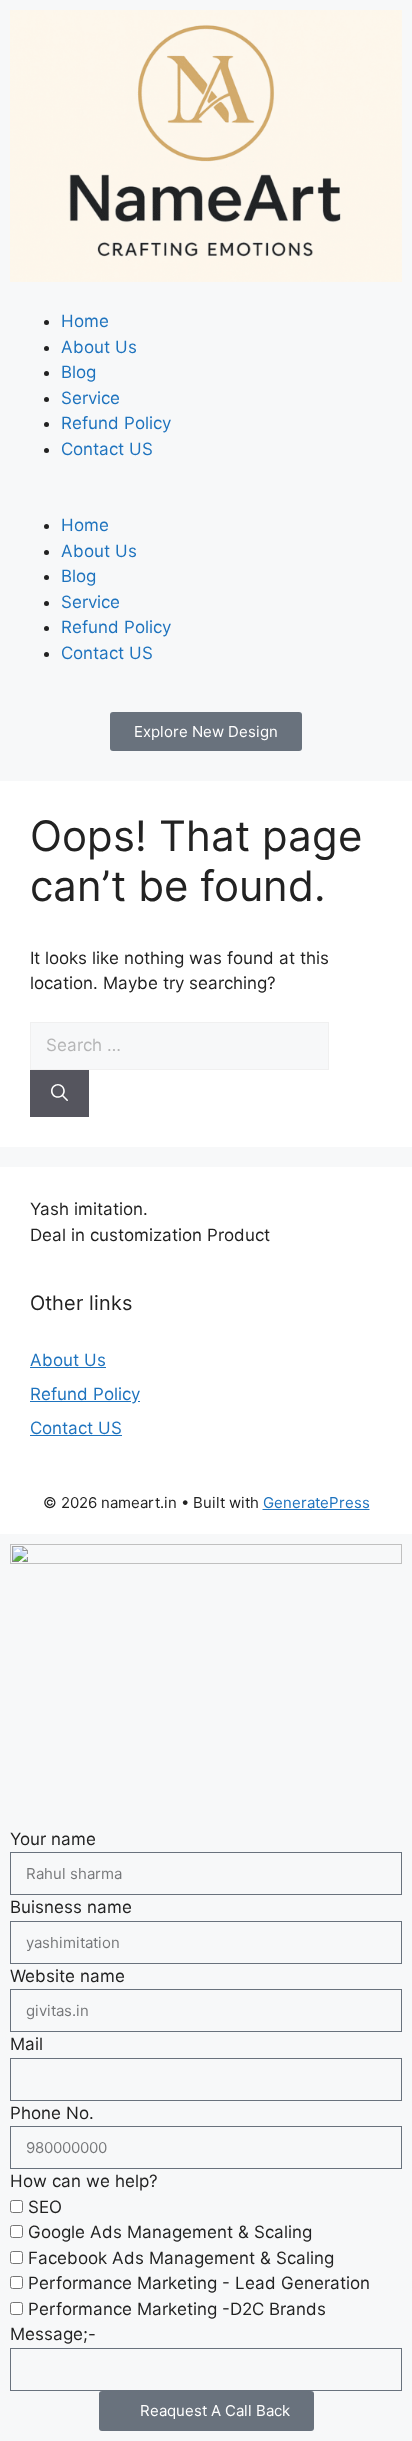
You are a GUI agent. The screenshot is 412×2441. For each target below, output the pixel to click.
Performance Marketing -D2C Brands (177, 2309)
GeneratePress (316, 1502)
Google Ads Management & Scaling (170, 2232)
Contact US (107, 449)
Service (90, 398)
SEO (45, 2207)
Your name (53, 1839)
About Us (99, 347)
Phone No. (52, 2113)
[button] (206, 501)
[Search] (59, 1094)
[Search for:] (179, 1045)
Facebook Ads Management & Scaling (181, 2258)
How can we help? (84, 2181)
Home (85, 321)
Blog (78, 372)
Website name (67, 1976)
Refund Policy (116, 423)
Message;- (53, 2334)
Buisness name (71, 1907)
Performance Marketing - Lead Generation (199, 2283)
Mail (26, 2044)
